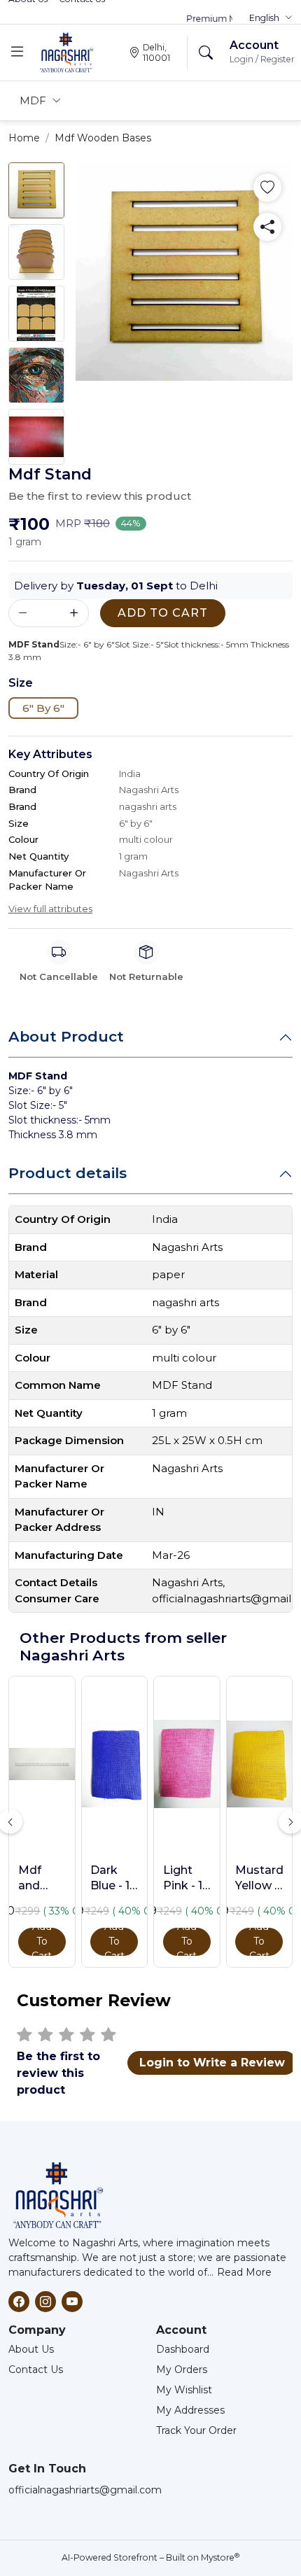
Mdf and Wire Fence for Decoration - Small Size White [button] (42, 1879)
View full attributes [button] (50, 909)
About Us (31, 2349)
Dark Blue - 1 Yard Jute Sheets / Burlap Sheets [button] (113, 1879)
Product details (68, 1173)
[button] (271, 18)
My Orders (182, 2369)
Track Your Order (196, 2430)
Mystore (220, 2557)
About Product (66, 1036)
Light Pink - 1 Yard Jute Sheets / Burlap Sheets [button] (186, 1879)
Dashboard (183, 2349)
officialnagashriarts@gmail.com (85, 2490)
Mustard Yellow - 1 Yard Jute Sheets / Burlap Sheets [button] (259, 1879)
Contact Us (36, 2369)
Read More (244, 2272)
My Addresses (190, 2410)
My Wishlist (184, 2390)
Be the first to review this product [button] (100, 496)
